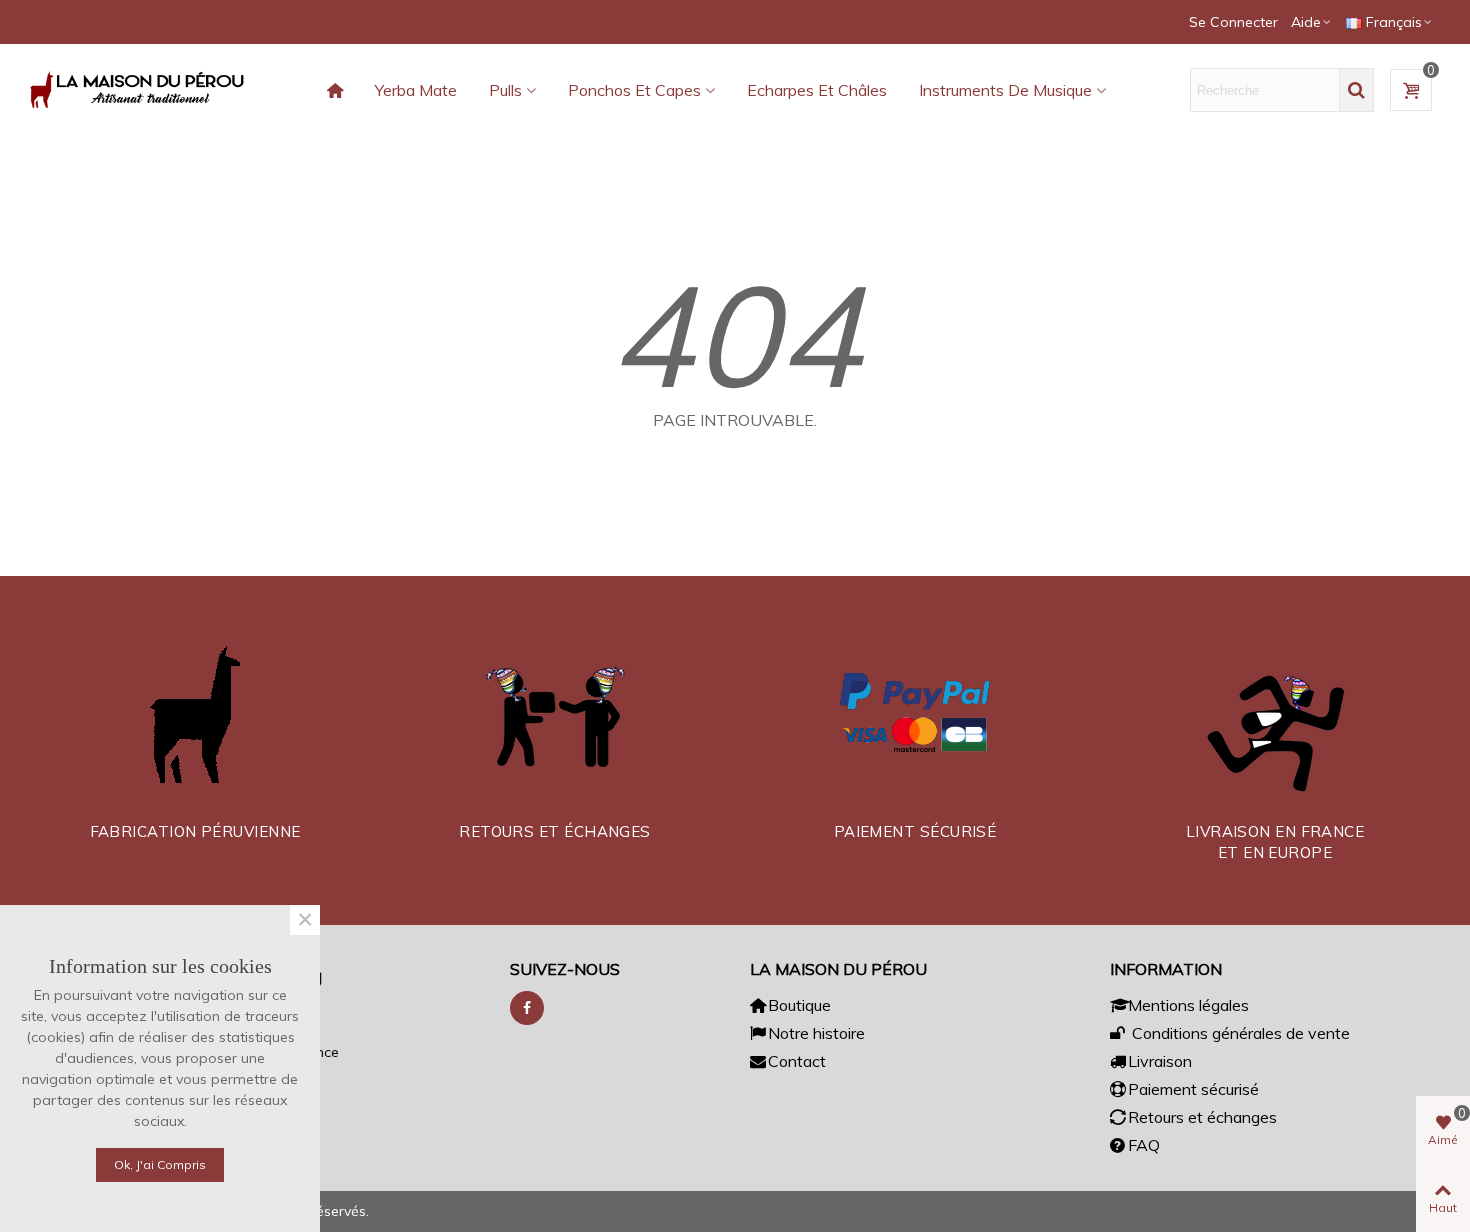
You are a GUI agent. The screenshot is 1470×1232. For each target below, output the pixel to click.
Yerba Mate (416, 90)
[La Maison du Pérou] (140, 90)
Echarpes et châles (817, 90)
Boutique (799, 1005)
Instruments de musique (1005, 90)
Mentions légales (1188, 1005)
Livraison (1160, 1061)
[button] (1312, 22)
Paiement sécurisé (1193, 1089)
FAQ (1144, 1145)
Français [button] (1394, 22)
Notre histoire (816, 1033)
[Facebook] (527, 1008)
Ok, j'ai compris (160, 1164)
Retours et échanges (1202, 1117)
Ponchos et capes (634, 90)
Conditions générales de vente (1239, 1033)
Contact (797, 1061)
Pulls (505, 90)
